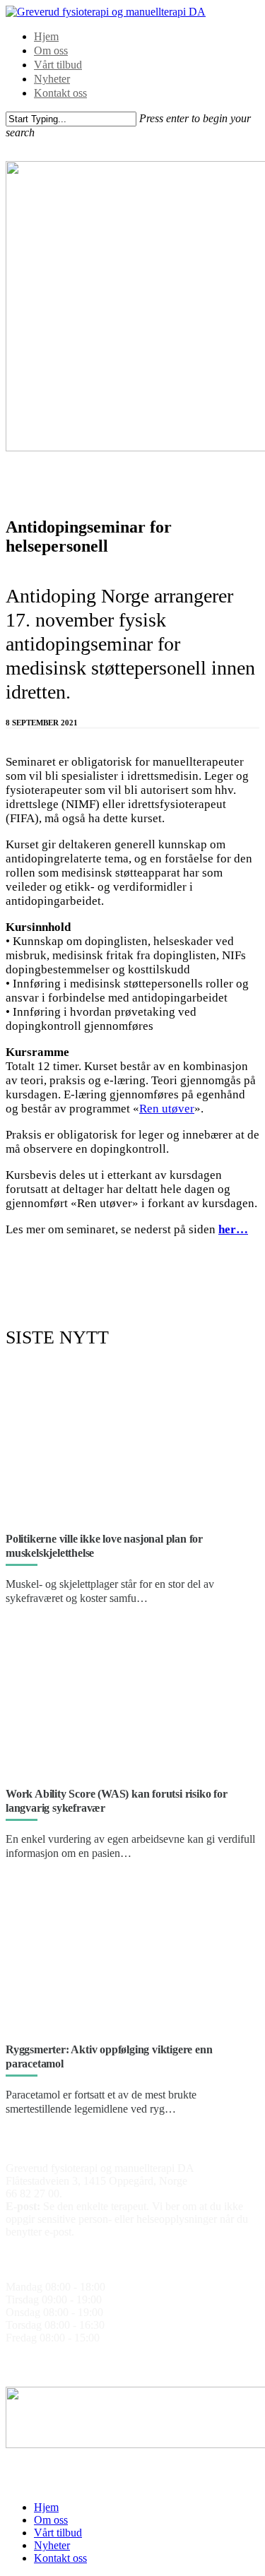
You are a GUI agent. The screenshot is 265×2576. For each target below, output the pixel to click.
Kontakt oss (60, 93)
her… (233, 1229)
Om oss (51, 51)
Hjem (46, 36)
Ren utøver (167, 1109)
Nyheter (52, 79)
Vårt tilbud (58, 65)
